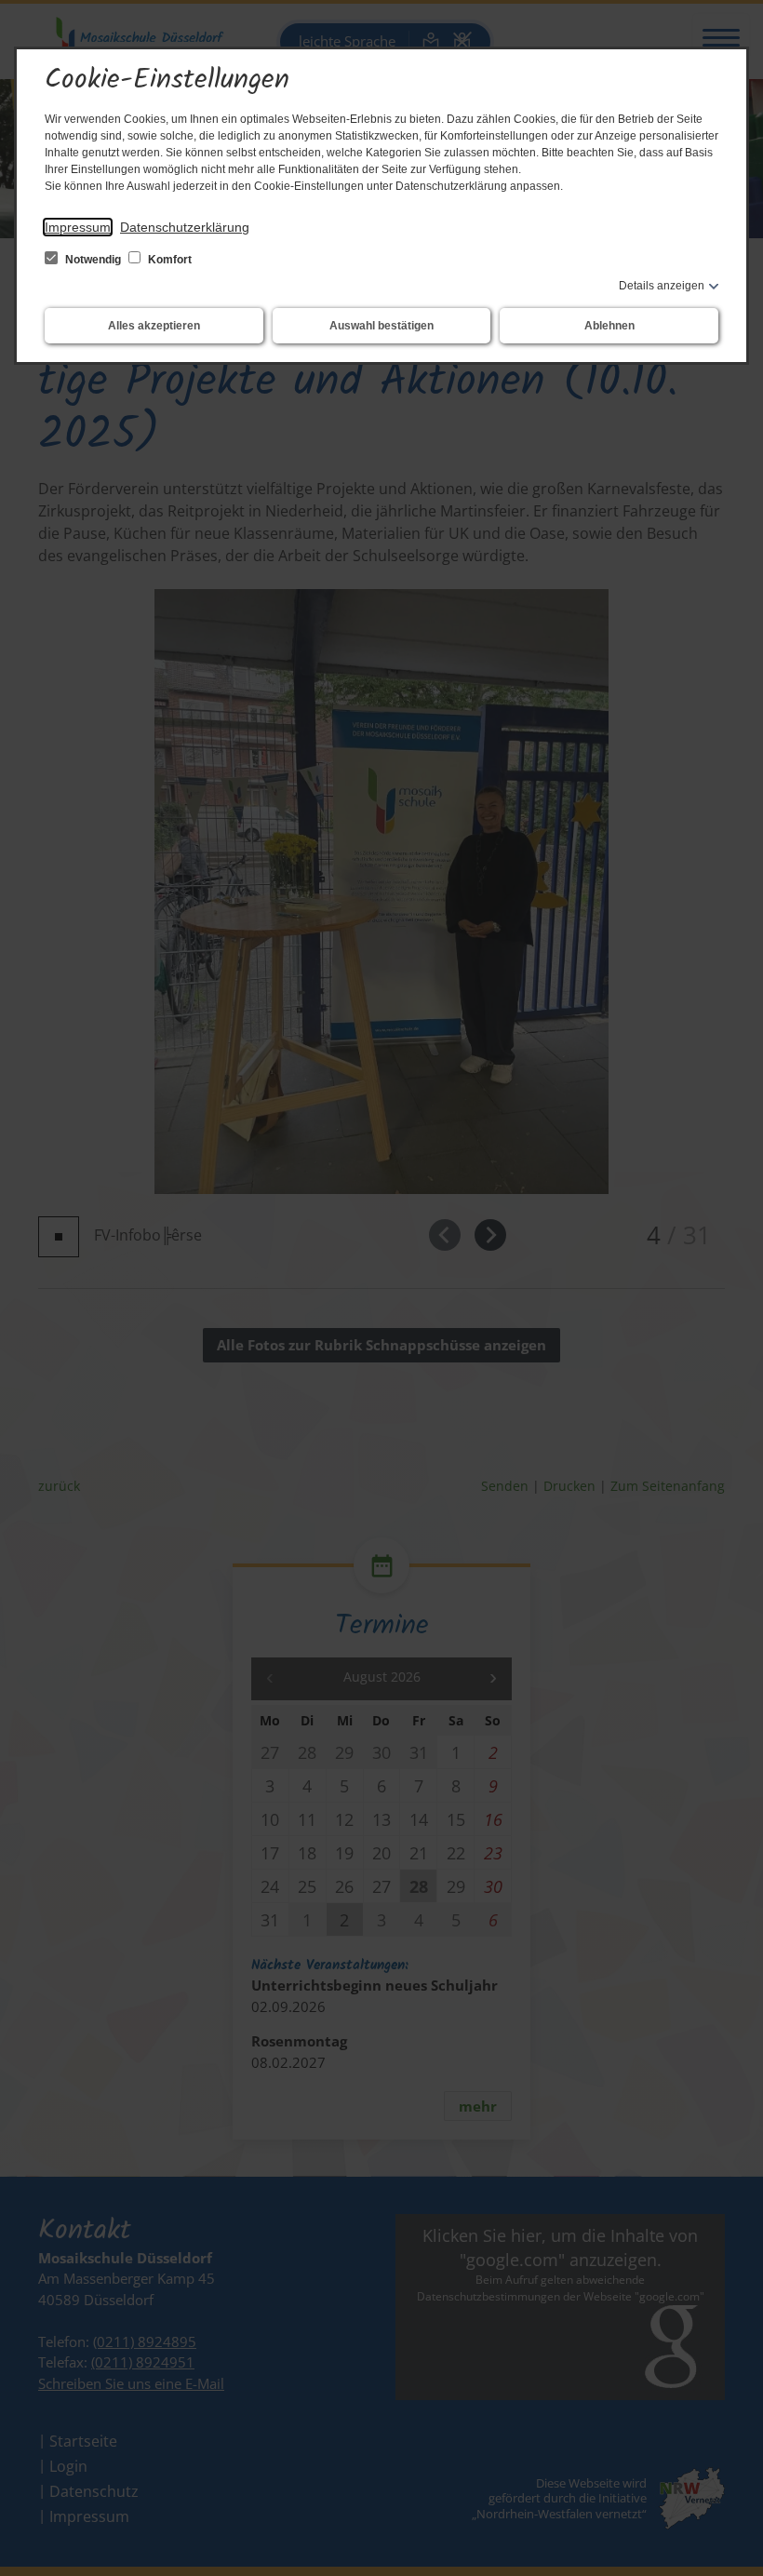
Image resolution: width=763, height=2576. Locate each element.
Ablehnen (609, 326)
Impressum (78, 227)
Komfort (168, 260)
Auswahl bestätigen (381, 326)
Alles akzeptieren (154, 326)
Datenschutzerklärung (185, 227)
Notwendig (93, 260)
